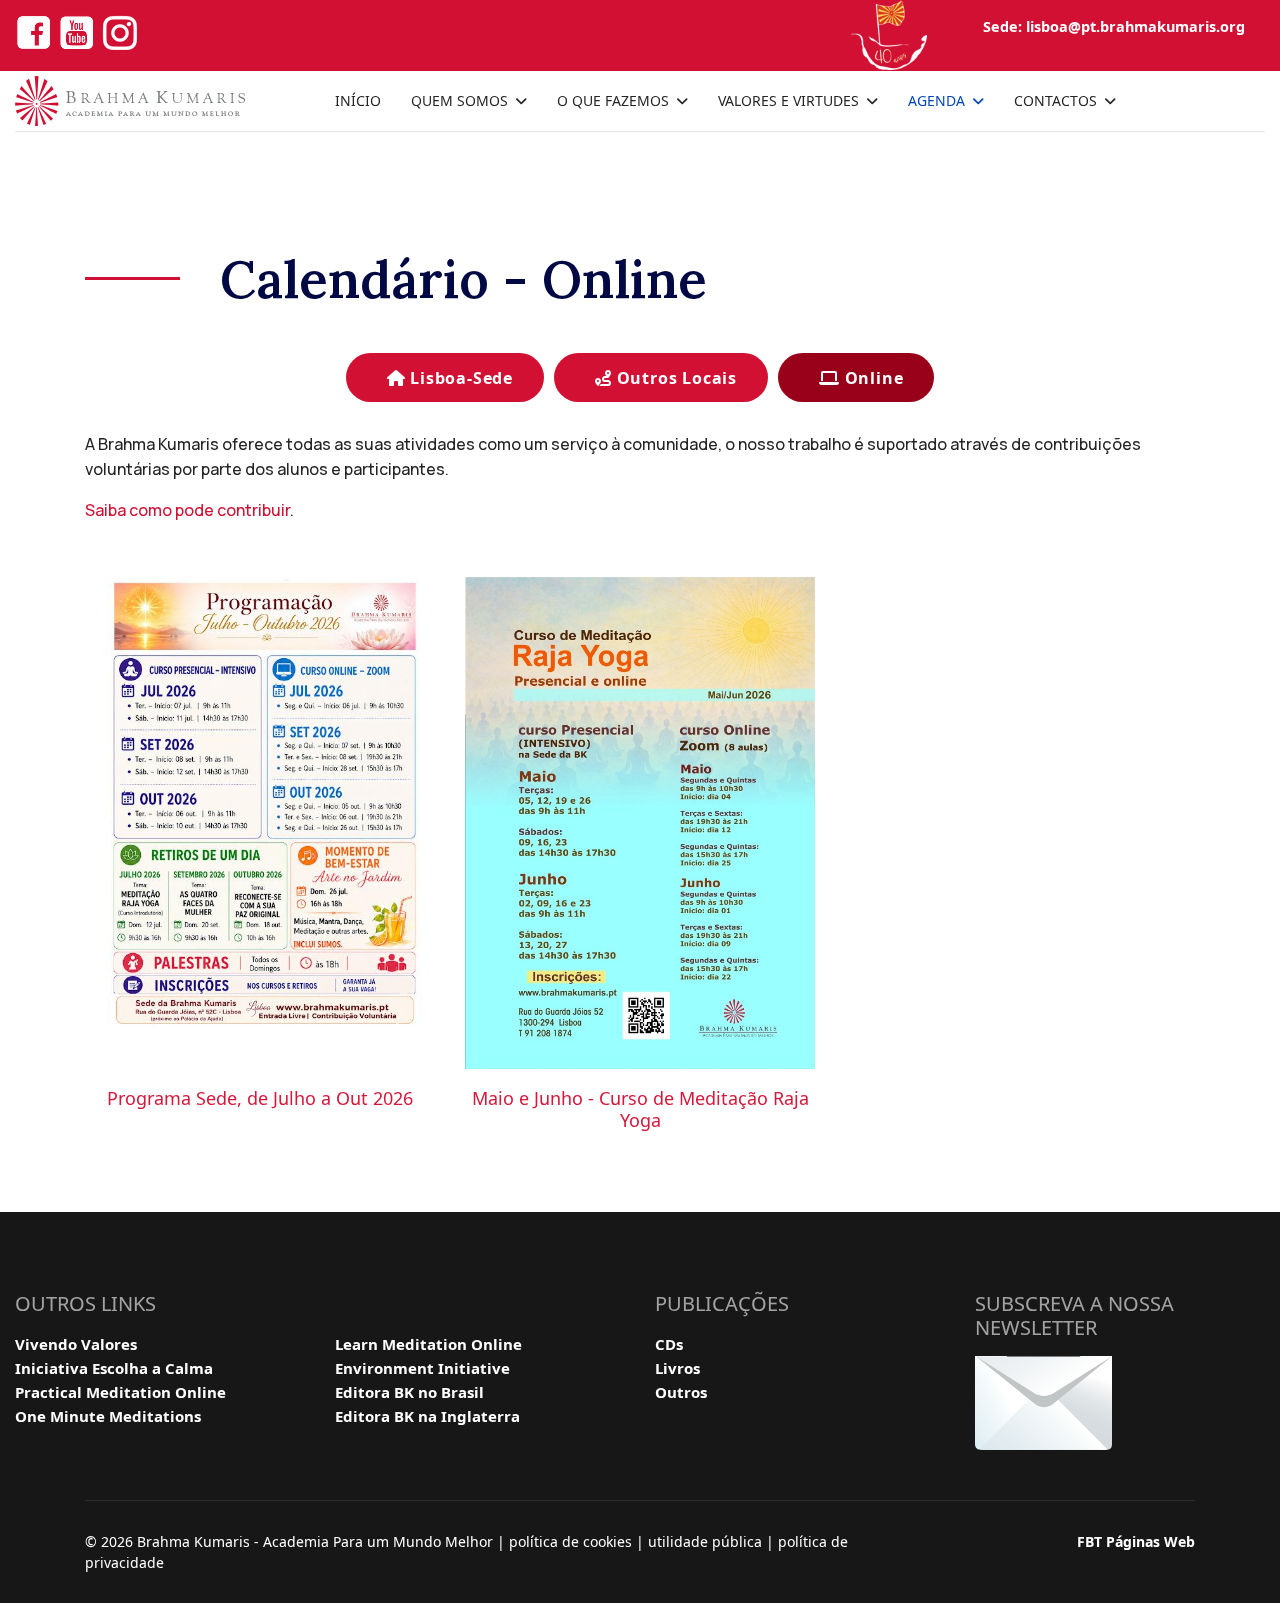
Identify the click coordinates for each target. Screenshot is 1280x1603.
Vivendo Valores (76, 1344)
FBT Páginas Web (1136, 1541)
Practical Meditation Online (120, 1392)
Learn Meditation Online (428, 1344)
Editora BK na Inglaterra (427, 1416)
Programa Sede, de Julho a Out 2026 (260, 1098)
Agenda (936, 100)
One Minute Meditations (108, 1416)
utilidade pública (705, 1541)
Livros (677, 1368)
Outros (681, 1392)
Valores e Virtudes (788, 100)
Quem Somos (459, 100)
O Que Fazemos (613, 100)
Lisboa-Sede (459, 378)
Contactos (1055, 100)
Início (358, 100)
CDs (669, 1344)
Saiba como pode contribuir (187, 510)
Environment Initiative (422, 1368)
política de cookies (570, 1541)
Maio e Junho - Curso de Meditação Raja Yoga (640, 1109)
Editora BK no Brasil (409, 1392)
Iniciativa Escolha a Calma (114, 1368)
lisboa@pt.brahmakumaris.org (1135, 26)
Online (872, 378)
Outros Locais (674, 378)
